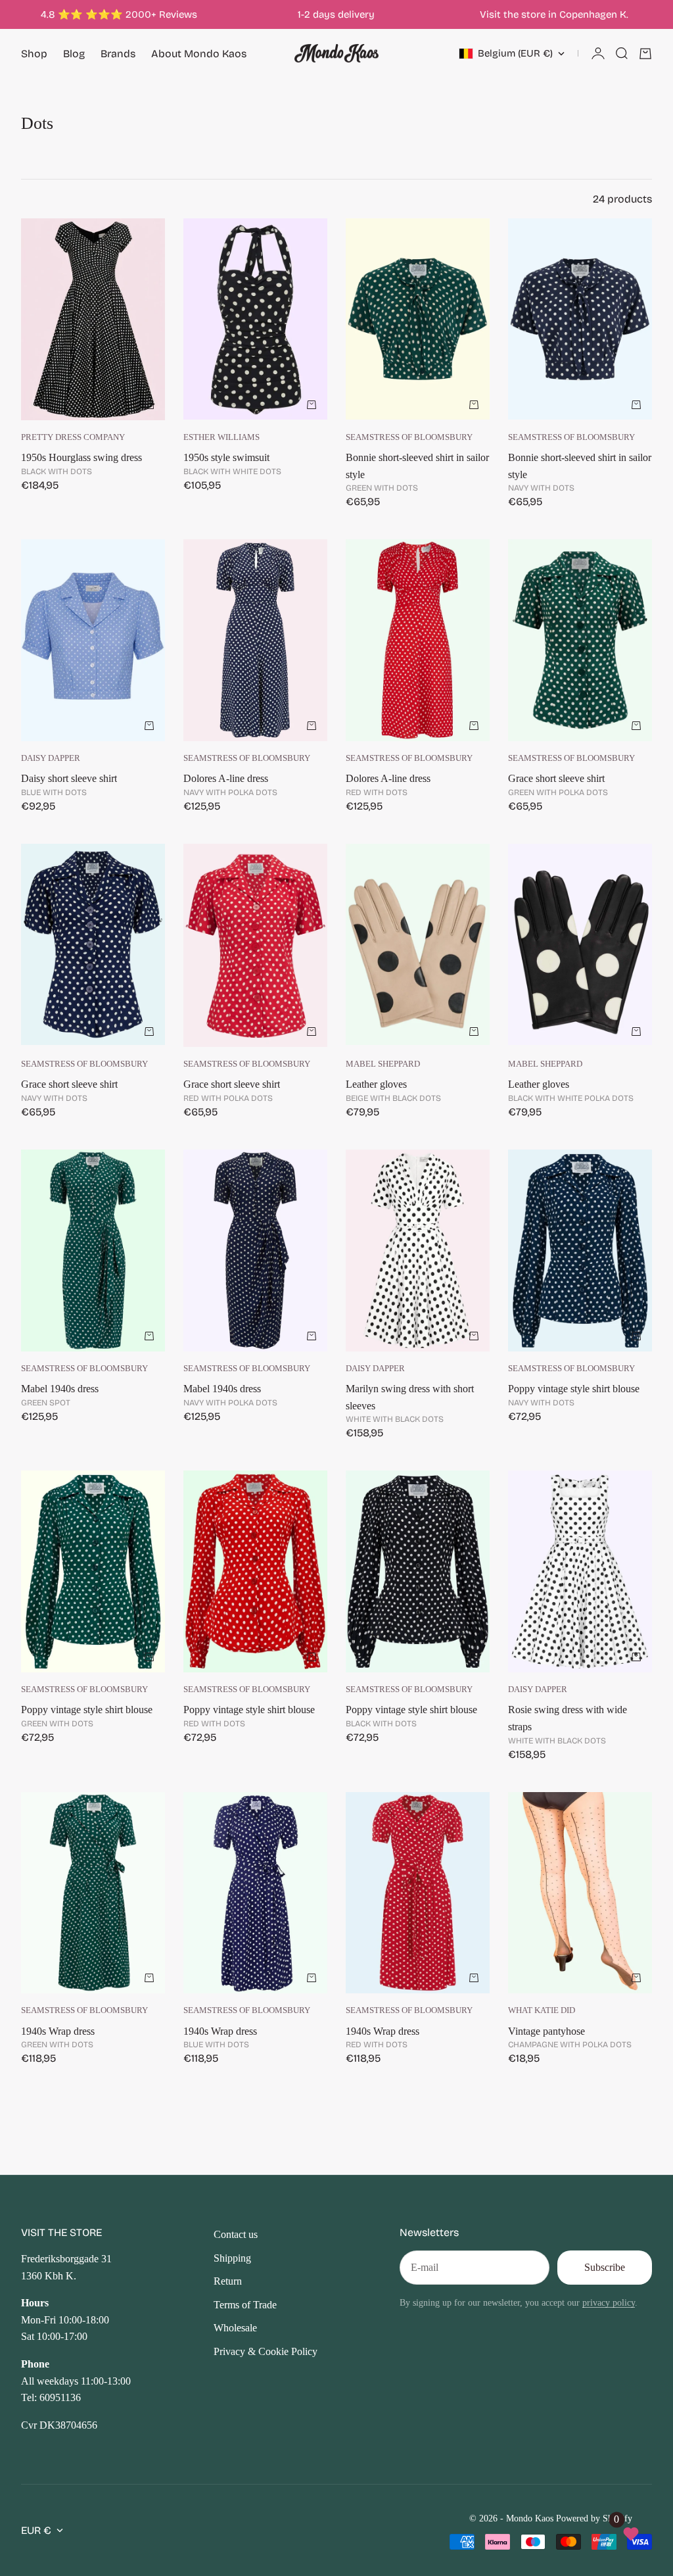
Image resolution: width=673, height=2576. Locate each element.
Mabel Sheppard (383, 1064)
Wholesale (235, 2328)
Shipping (232, 2258)
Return (228, 2281)
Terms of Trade (245, 2305)
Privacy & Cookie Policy (266, 2351)
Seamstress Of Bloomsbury (409, 437)
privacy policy (609, 2302)
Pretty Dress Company (73, 437)
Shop (34, 54)
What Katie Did (542, 2010)
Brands (118, 54)
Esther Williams (221, 437)
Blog (74, 54)
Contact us (236, 2234)
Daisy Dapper (51, 758)
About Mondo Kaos (199, 54)
